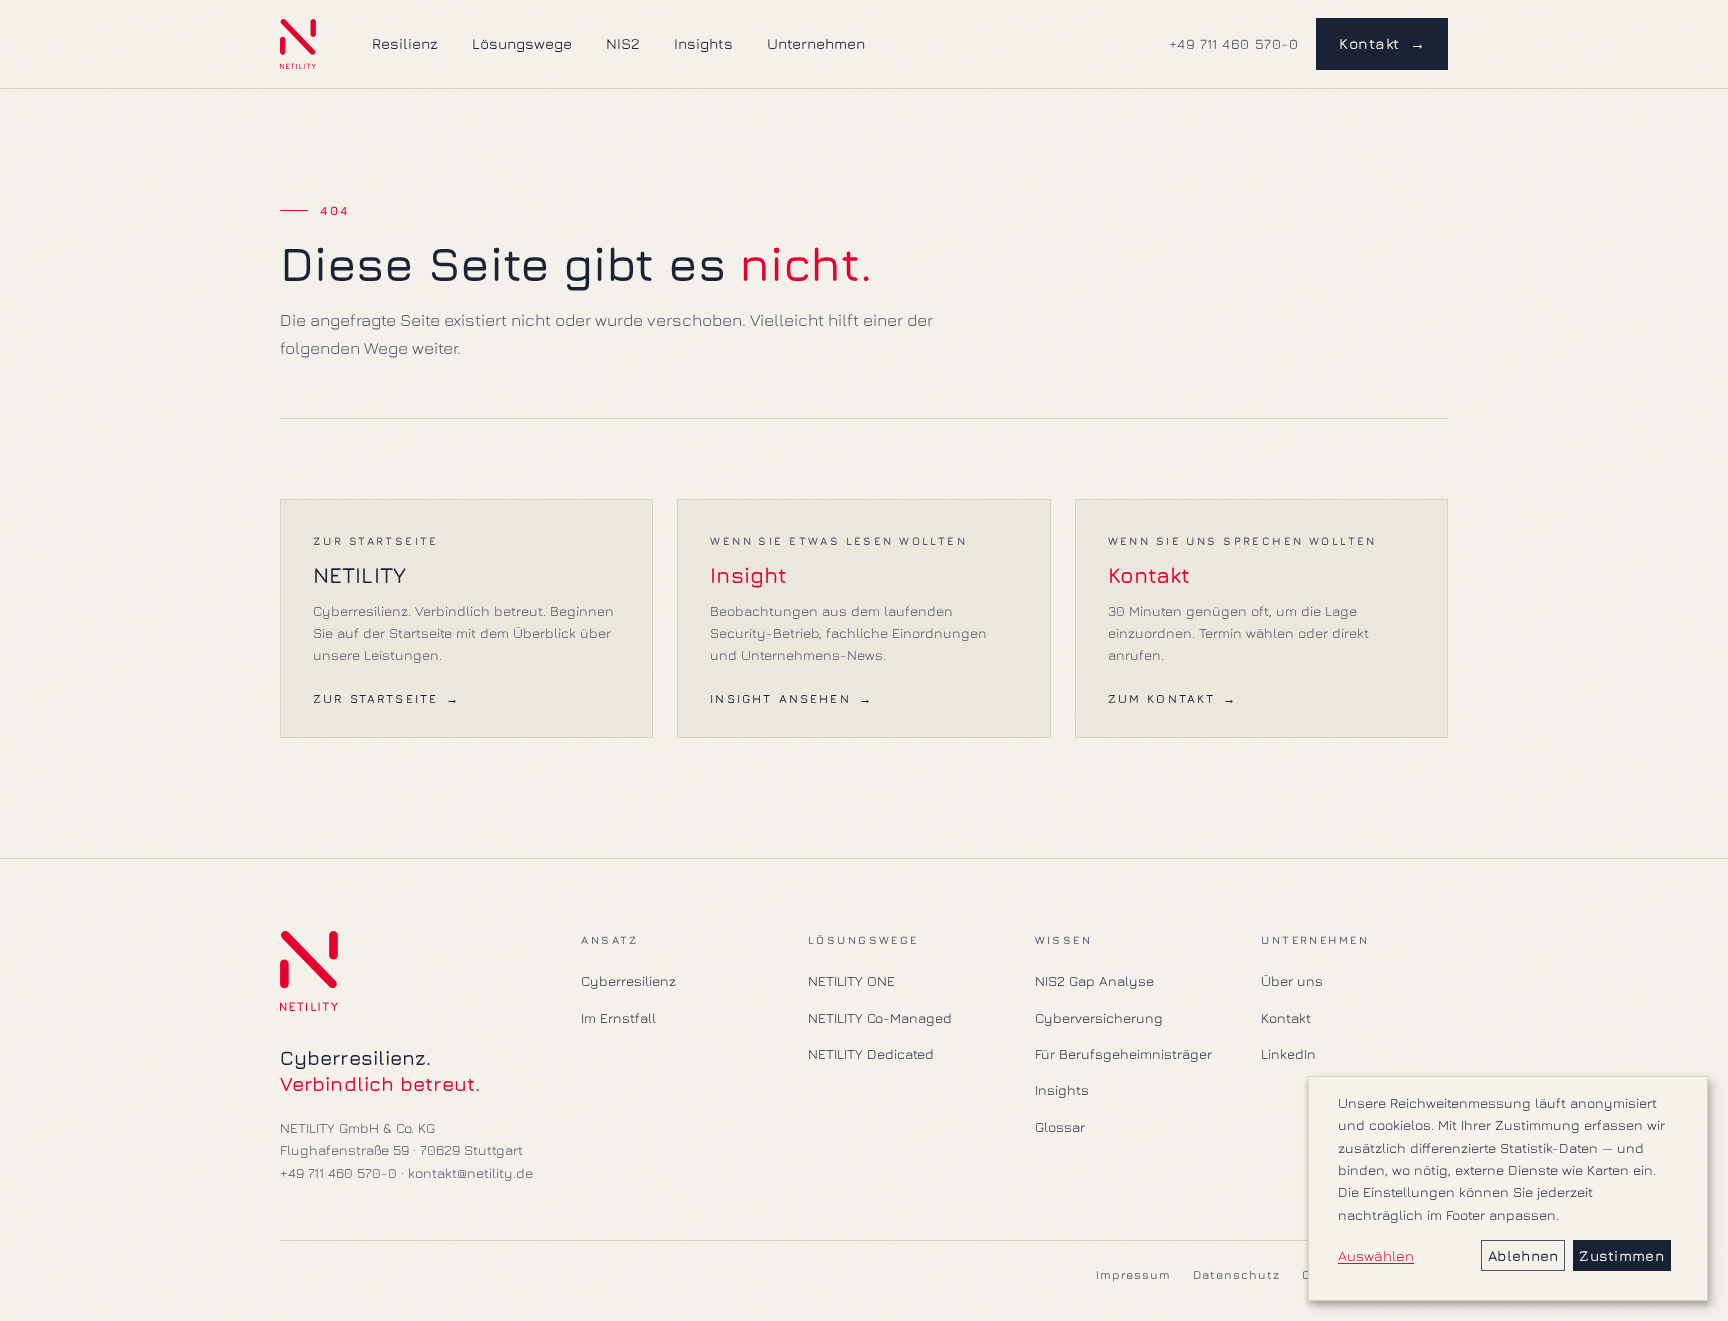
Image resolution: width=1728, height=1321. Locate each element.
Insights (703, 43)
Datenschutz (1236, 1274)
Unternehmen (816, 43)
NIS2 (623, 43)
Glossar (1060, 1126)
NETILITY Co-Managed (880, 1017)
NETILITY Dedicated (871, 1053)
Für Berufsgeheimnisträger (1123, 1053)
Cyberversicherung (1099, 1017)
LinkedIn (1288, 1053)
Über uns (1292, 980)
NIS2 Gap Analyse (1094, 980)
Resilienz (405, 43)
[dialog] (1508, 1188)
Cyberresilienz (628, 980)
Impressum (1134, 1274)
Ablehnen (1523, 1255)
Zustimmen (1621, 1255)
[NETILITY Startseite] (298, 44)
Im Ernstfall (618, 1017)
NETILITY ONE (851, 980)
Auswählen (1376, 1255)
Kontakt (1382, 43)
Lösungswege (522, 43)
